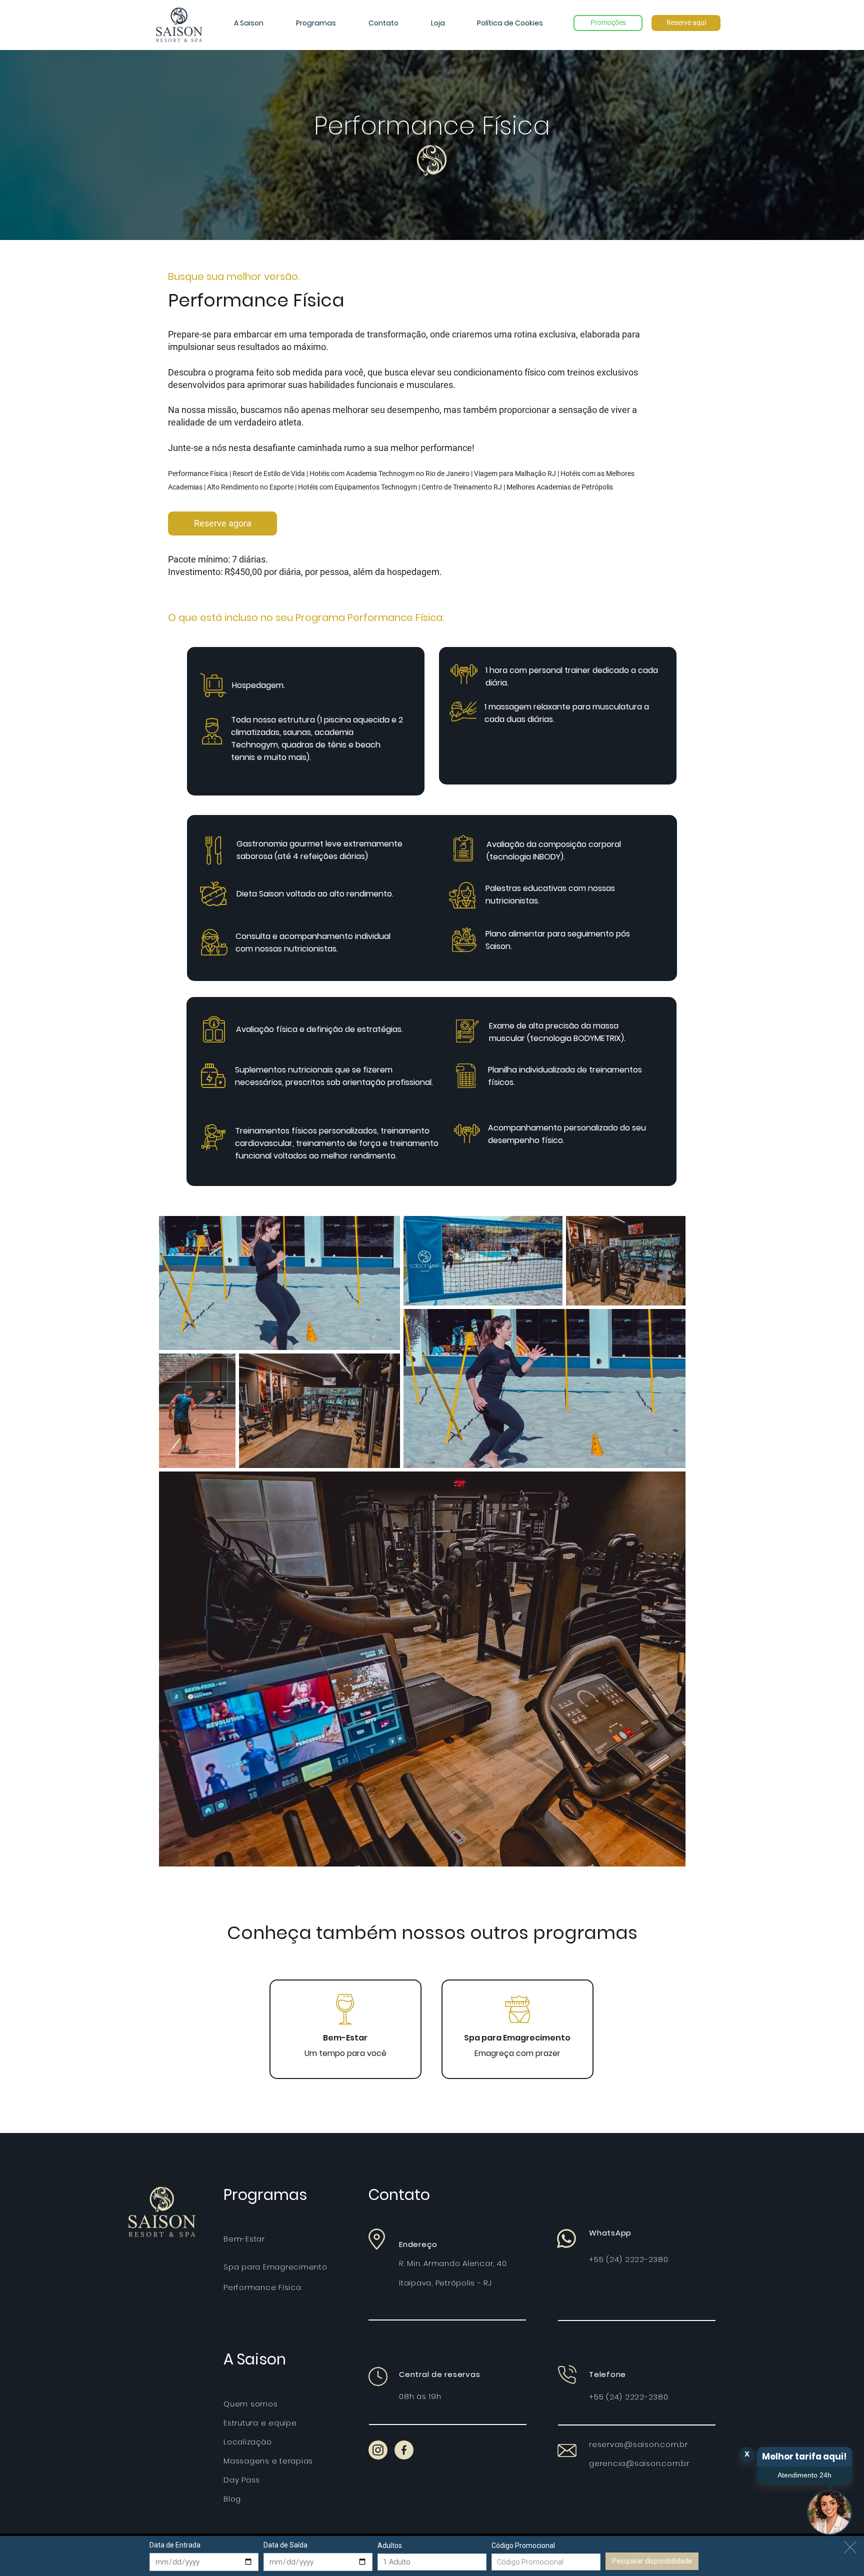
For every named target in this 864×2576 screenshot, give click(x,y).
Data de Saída (285, 2545)
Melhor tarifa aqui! (804, 2456)
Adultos (390, 2545)
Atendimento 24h (804, 2475)
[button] (248, 23)
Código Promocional (523, 2545)
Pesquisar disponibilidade (652, 2561)
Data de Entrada (175, 2545)
